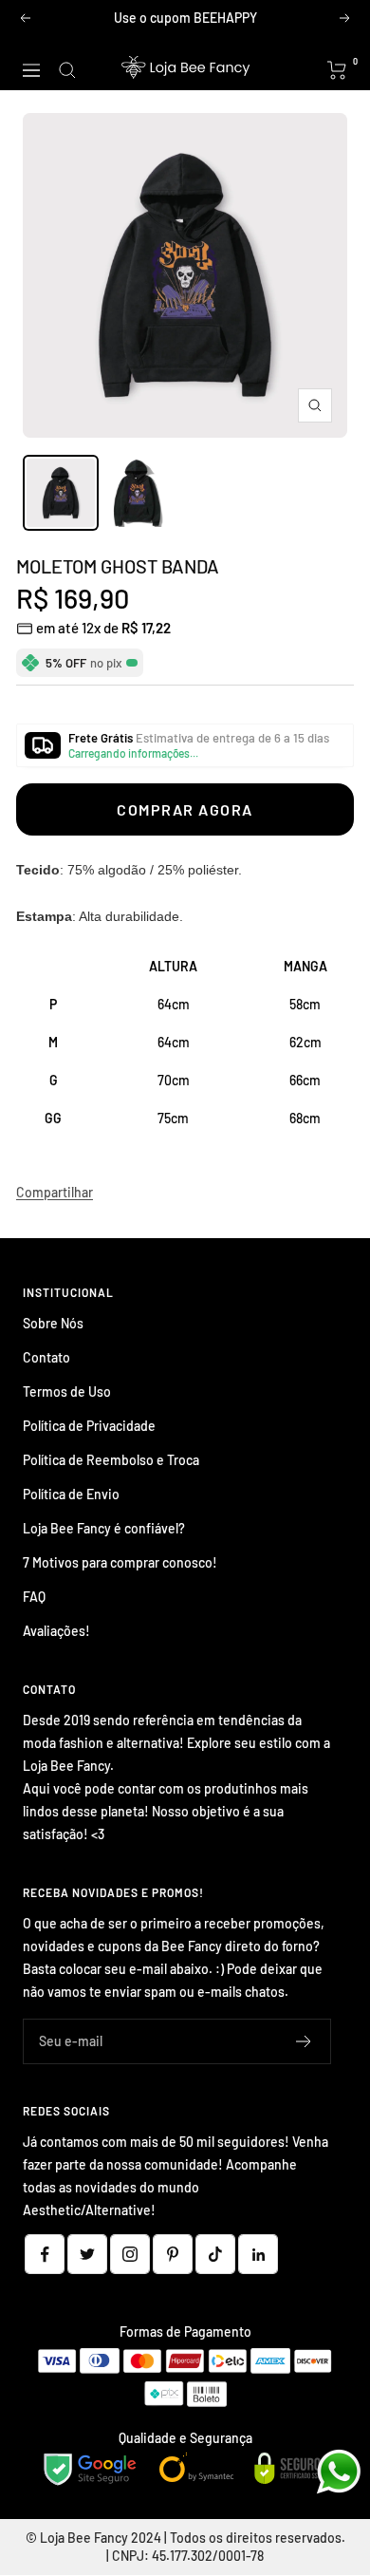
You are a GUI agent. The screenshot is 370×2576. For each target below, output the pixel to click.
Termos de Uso (67, 1391)
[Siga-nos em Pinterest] (173, 2254)
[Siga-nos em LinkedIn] (258, 2254)
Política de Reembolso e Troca (111, 1460)
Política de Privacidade (89, 1426)
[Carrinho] (337, 70)
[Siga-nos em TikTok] (215, 2254)
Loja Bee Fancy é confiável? (104, 1528)
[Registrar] (304, 2041)
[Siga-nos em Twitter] (87, 2254)
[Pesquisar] (67, 70)
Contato (46, 1357)
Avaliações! (56, 1631)
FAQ (34, 1597)
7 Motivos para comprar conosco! (120, 1562)
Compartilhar (55, 1192)
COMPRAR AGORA (185, 809)
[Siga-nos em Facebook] (45, 2254)
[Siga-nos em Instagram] (130, 2254)
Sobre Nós (53, 1323)
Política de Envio (71, 1494)
